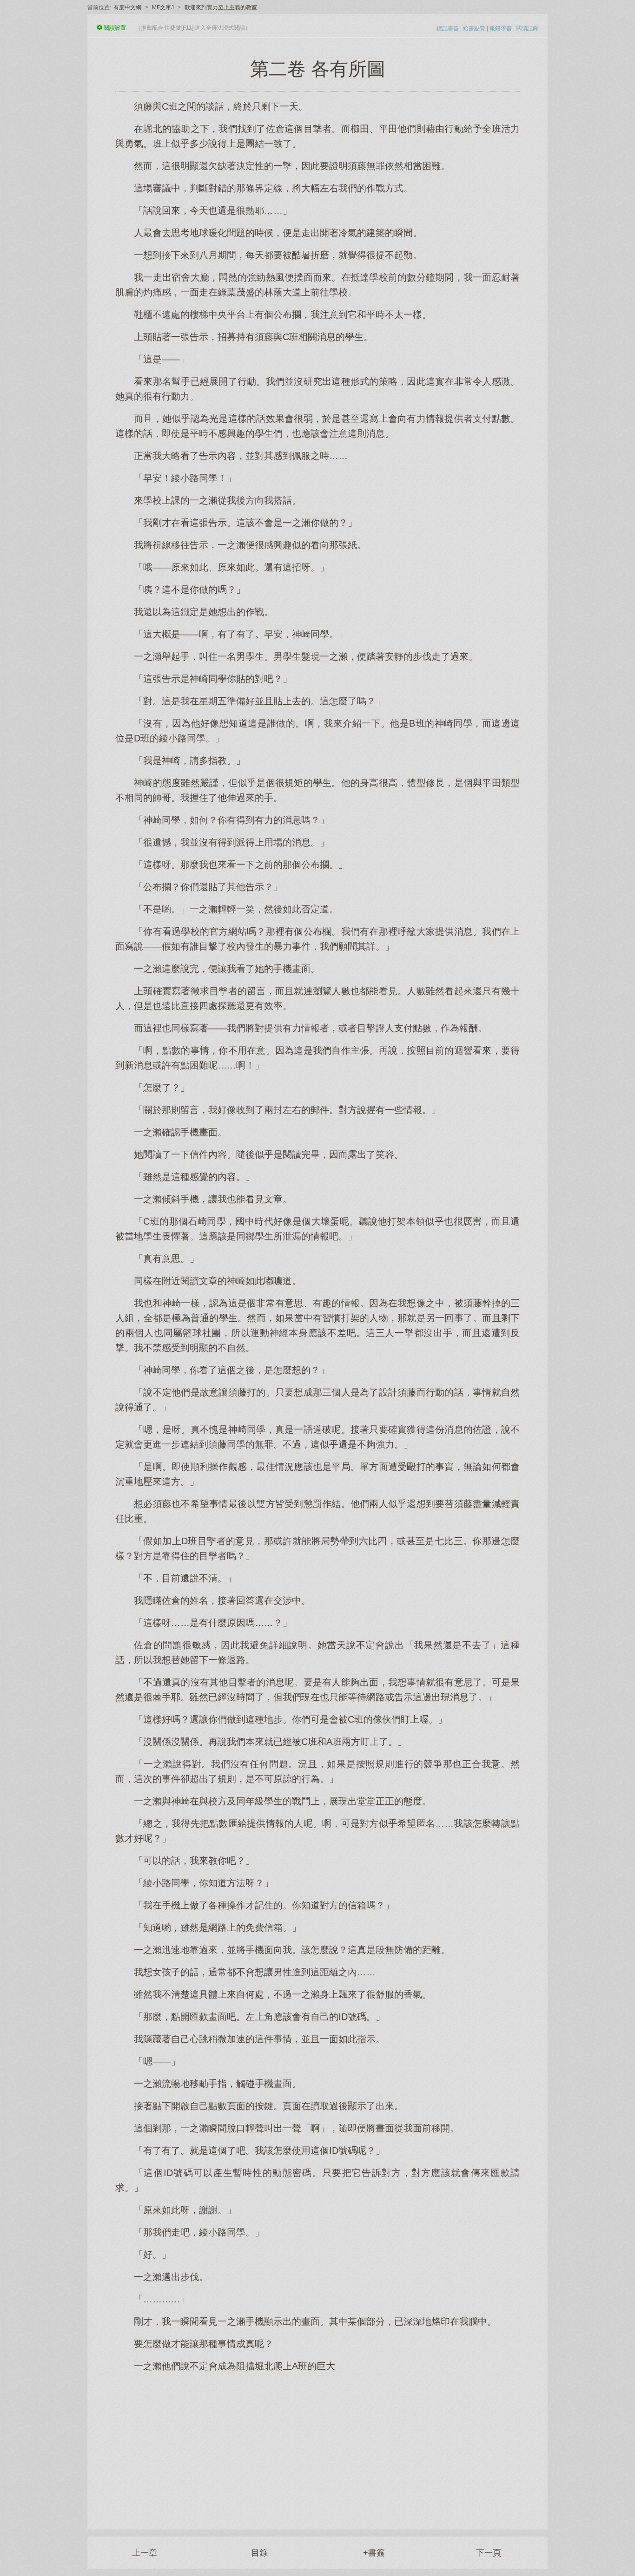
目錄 (259, 2553)
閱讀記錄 (527, 28)
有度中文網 (127, 7)
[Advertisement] (317, 2446)
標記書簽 (448, 28)
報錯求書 (501, 28)
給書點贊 (474, 28)
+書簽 (374, 2553)
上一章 (145, 2553)
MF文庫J (163, 7)
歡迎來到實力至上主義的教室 (221, 7)
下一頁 (489, 2553)
